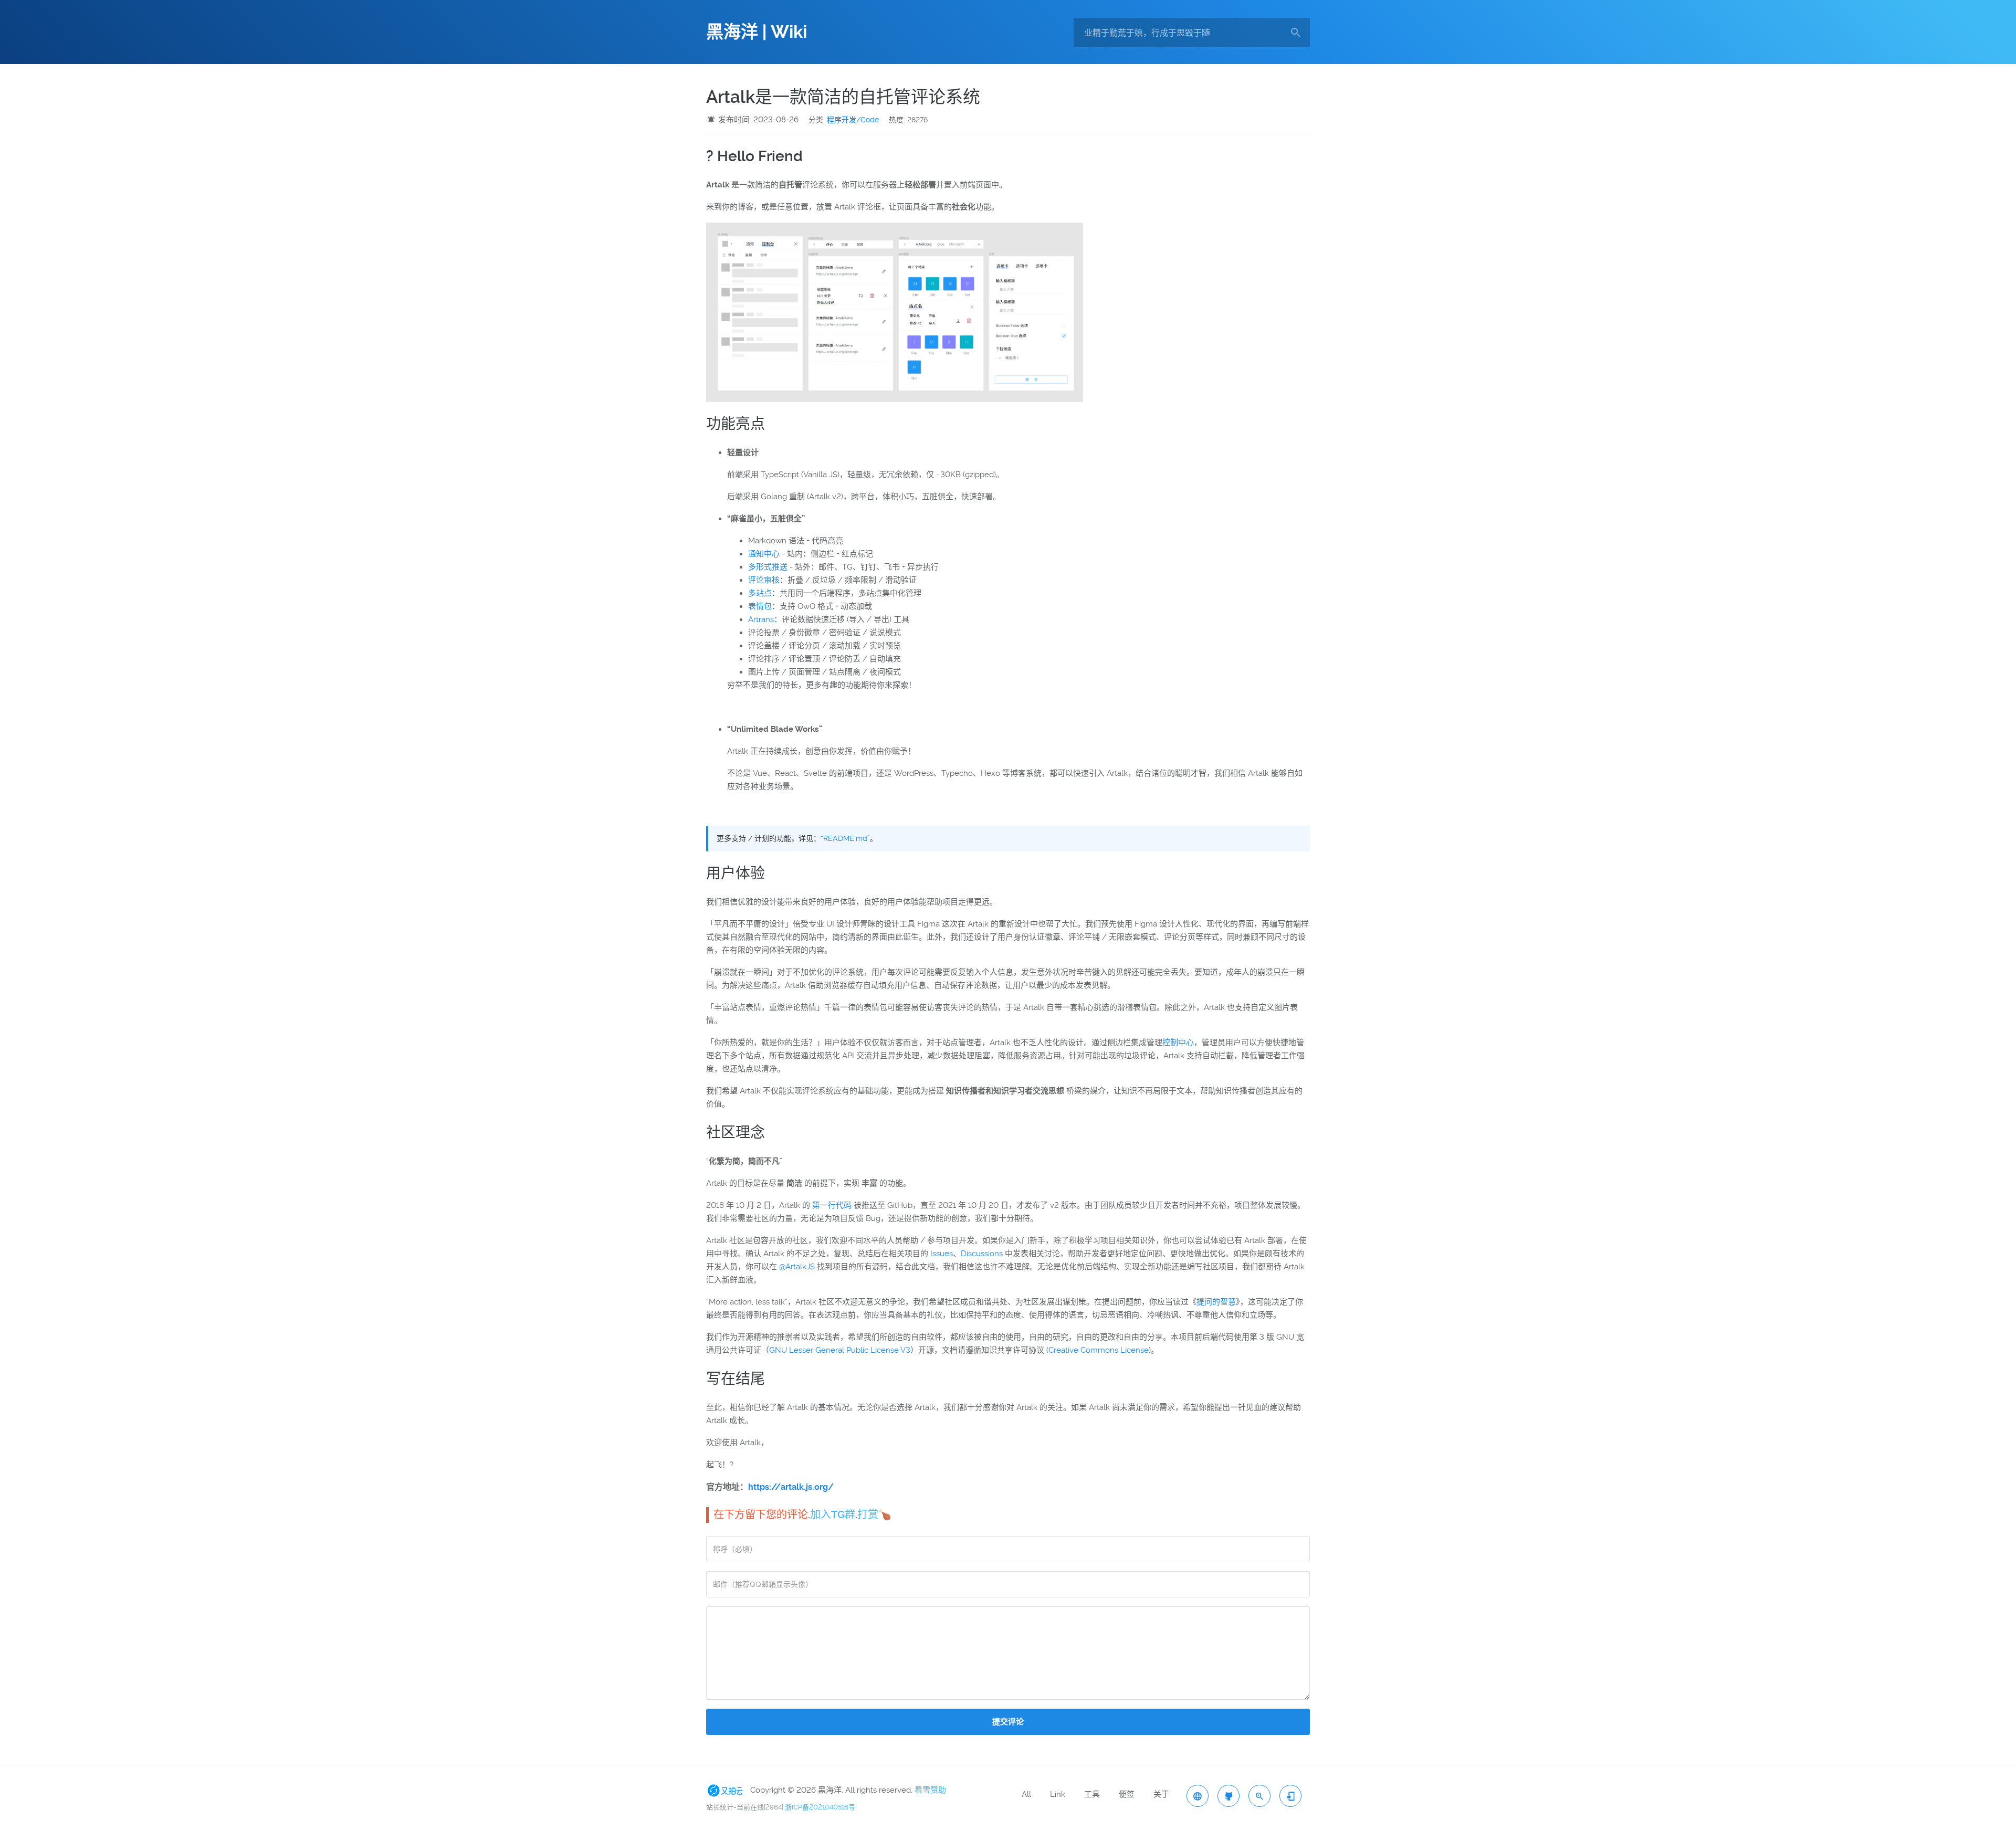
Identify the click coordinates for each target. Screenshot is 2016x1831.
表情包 (760, 606)
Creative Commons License (1099, 1350)
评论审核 (764, 580)
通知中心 (764, 554)
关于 (1161, 1794)
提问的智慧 (1216, 1302)
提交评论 (1008, 1722)
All (1026, 1794)
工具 (1092, 1794)
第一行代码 (832, 1205)
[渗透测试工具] (1228, 1796)
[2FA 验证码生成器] (1290, 1796)
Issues (942, 1254)
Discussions (982, 1254)
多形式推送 (768, 567)
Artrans (761, 619)
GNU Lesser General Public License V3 (840, 1350)
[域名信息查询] (1259, 1796)
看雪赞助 (930, 1790)
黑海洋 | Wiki (757, 32)
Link (1058, 1794)
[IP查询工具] (1198, 1796)
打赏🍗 (874, 1514)
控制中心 (1178, 1043)
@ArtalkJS (797, 1267)
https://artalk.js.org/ (791, 1487)
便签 (1127, 1794)
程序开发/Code (853, 120)
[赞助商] (727, 1790)
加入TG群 (833, 1514)
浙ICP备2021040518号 (820, 1807)
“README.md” (845, 838)
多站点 (760, 593)
